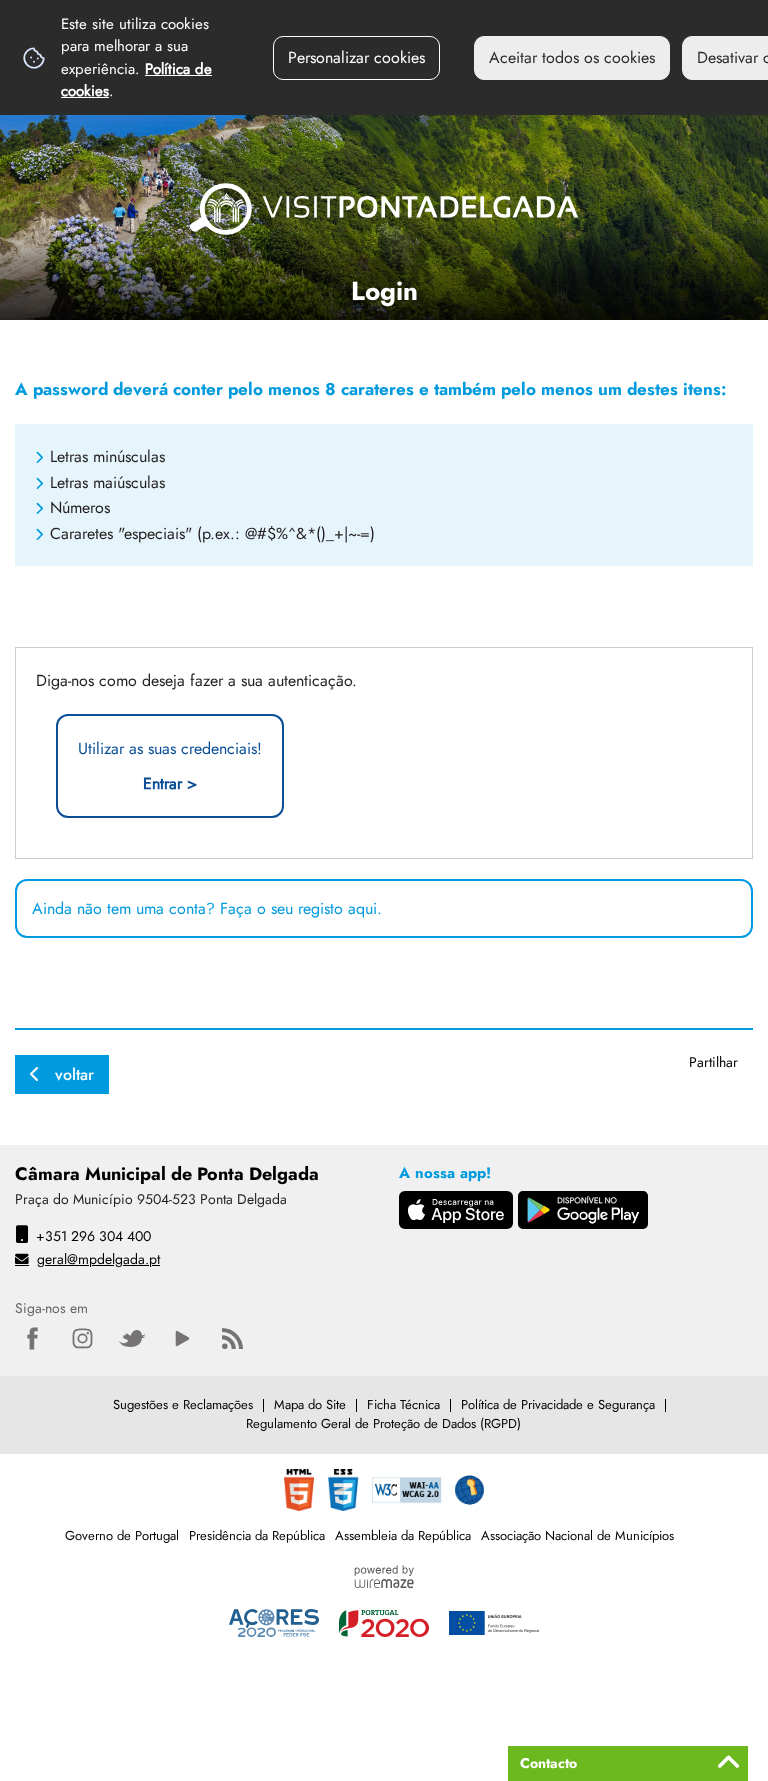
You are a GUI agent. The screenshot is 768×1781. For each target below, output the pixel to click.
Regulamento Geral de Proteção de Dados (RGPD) (383, 1423)
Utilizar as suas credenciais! (170, 766)
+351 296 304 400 (93, 1236)
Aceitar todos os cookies (572, 57)
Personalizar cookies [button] (356, 57)
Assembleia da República (403, 1535)
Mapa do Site (310, 1404)
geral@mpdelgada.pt (98, 1259)
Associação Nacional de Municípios (577, 1535)
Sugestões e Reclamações (183, 1404)
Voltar (74, 1074)
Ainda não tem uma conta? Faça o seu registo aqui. (207, 908)
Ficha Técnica (403, 1404)
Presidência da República (257, 1535)
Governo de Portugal (122, 1535)
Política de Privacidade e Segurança (558, 1404)
